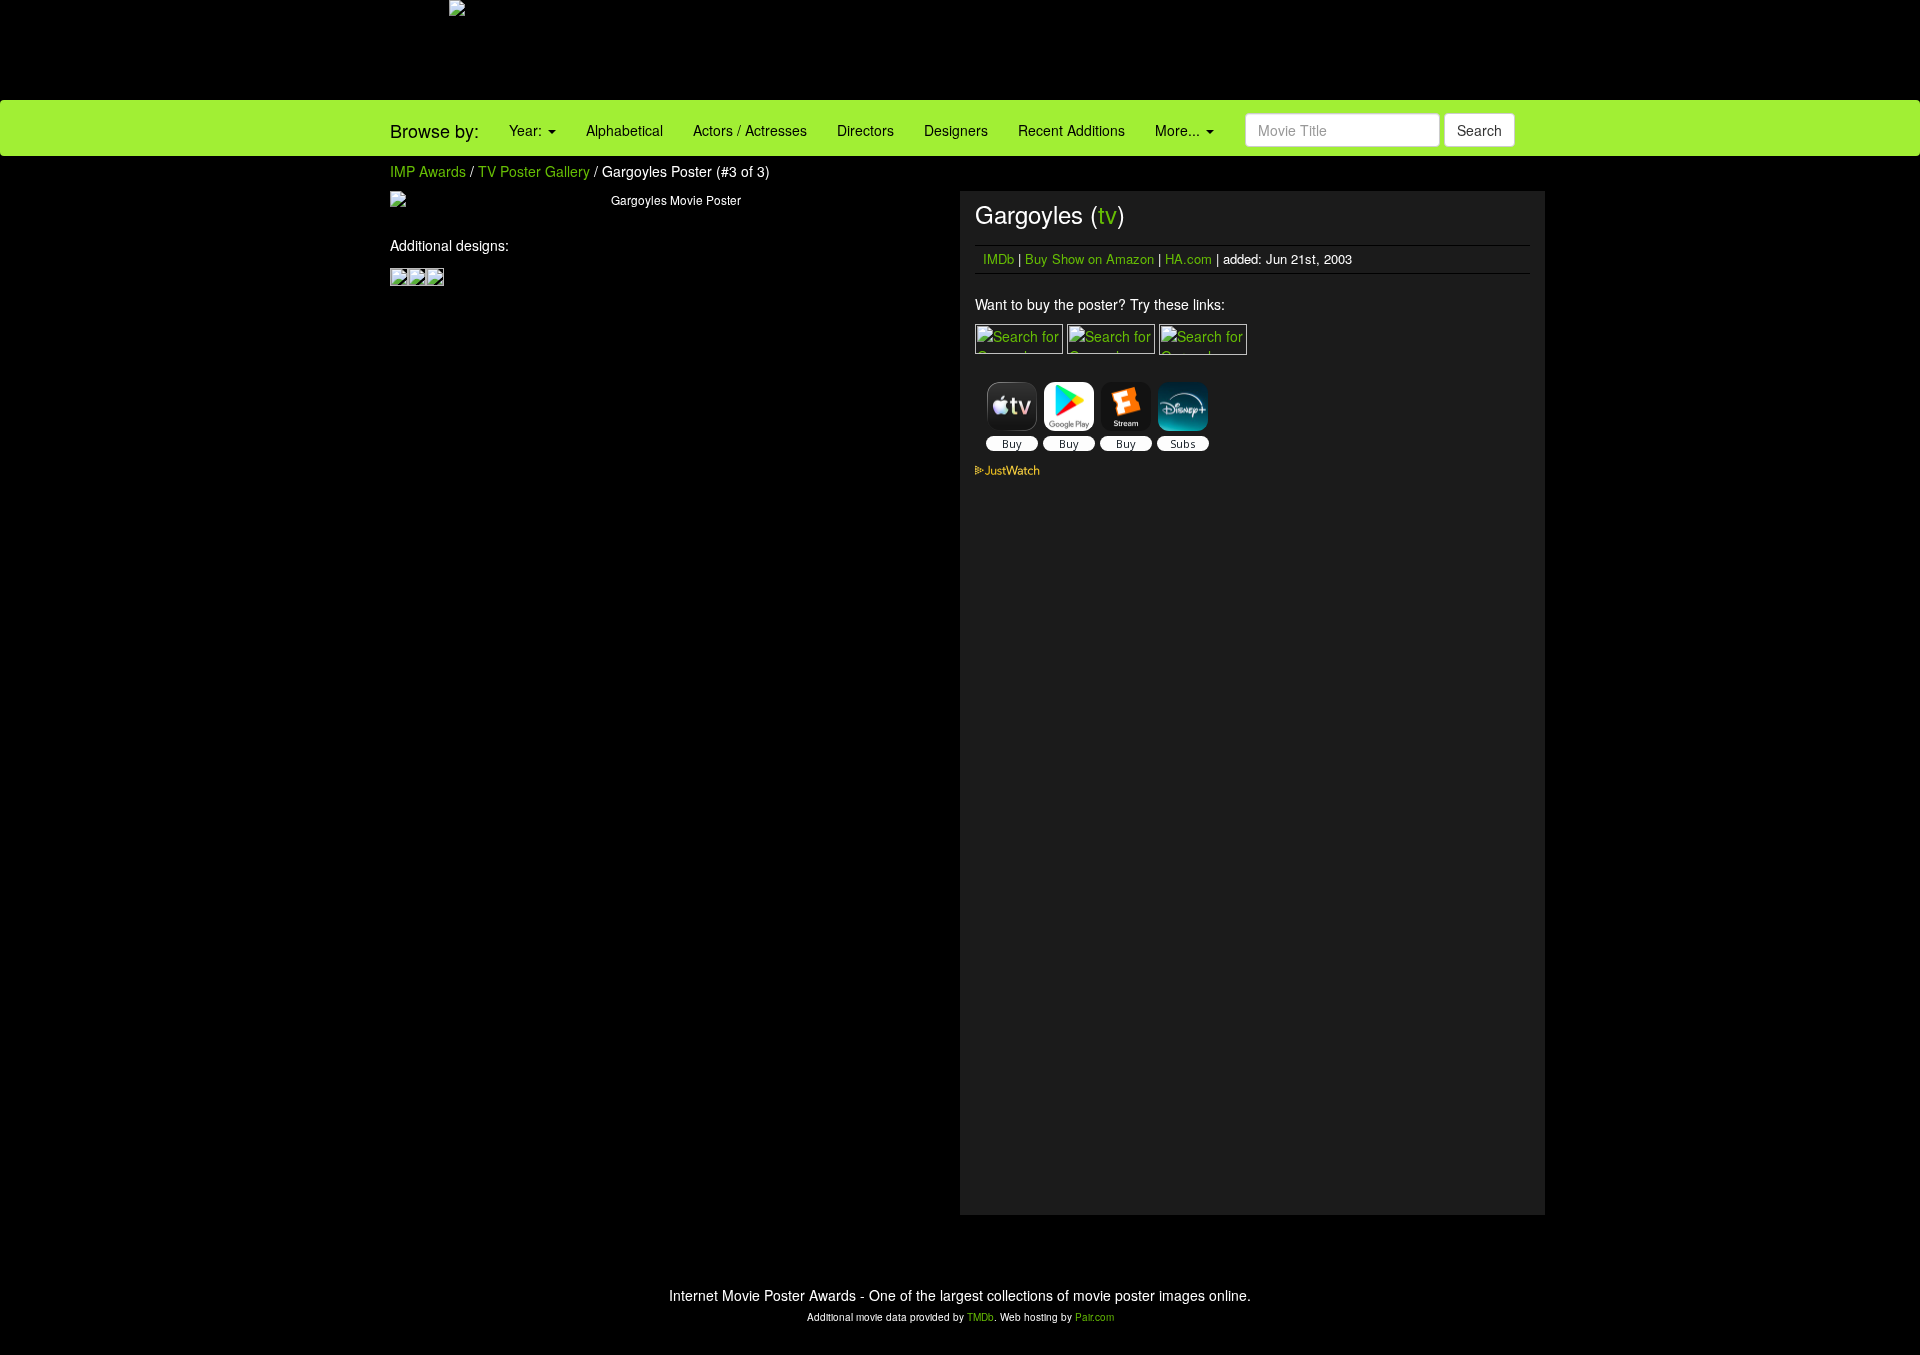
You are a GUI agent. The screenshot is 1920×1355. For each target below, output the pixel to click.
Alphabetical (624, 130)
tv (1107, 213)
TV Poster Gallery (534, 171)
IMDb (998, 258)
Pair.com (1094, 1317)
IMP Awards (428, 171)
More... (1179, 130)
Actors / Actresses (750, 130)
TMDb (980, 1317)
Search (1479, 130)
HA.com (1188, 258)
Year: (527, 130)
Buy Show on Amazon (1089, 258)
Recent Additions (1071, 130)
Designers (956, 130)
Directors (865, 130)
